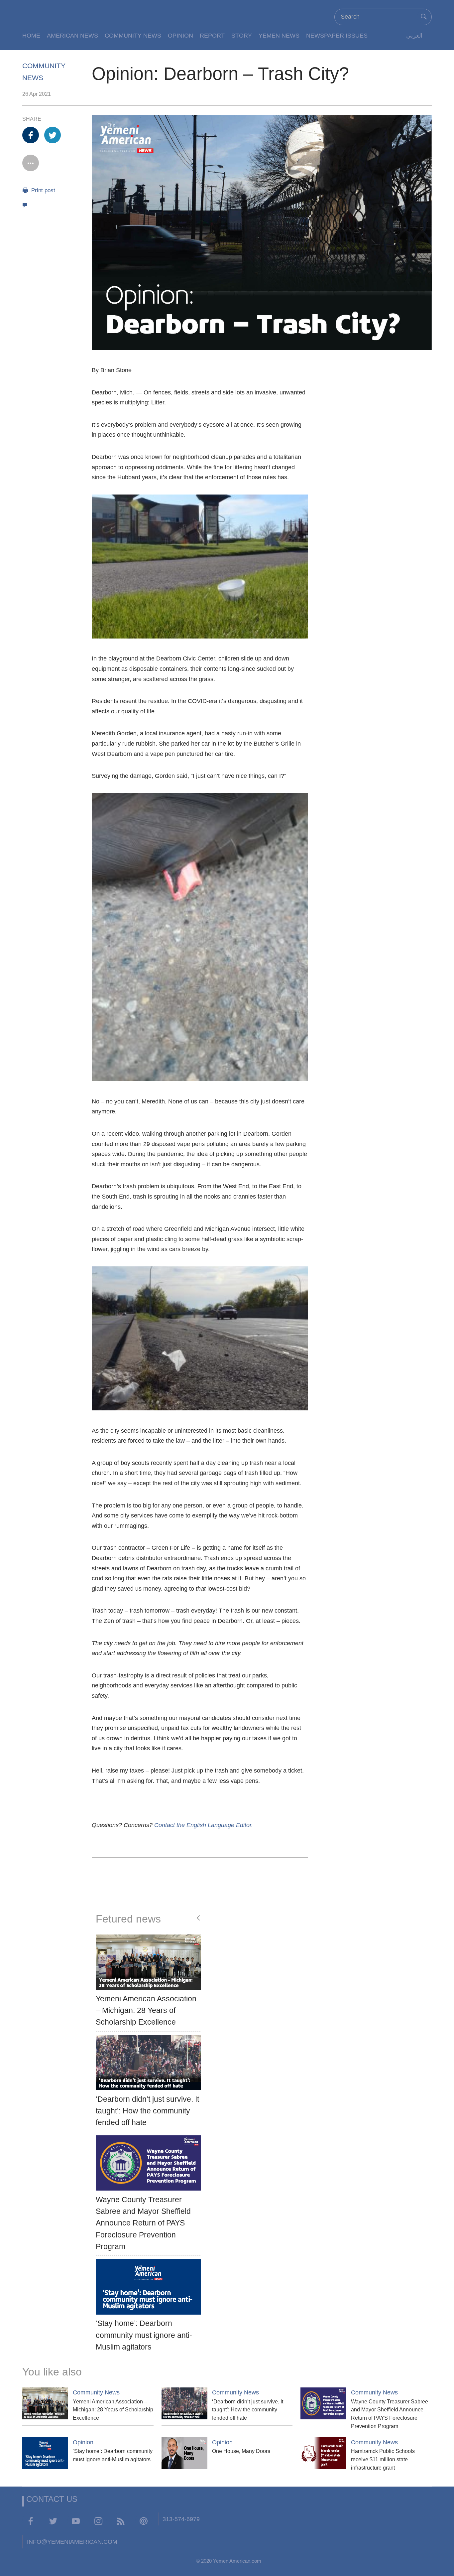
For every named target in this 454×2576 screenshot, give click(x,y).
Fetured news (128, 1919)
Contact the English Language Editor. (204, 1825)
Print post (42, 190)
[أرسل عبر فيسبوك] (31, 135)
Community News (133, 35)
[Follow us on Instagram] (98, 2521)
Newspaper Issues (337, 35)
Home (31, 35)
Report (212, 35)
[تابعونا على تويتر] (53, 2521)
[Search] (424, 17)
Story (242, 35)
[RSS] (121, 2521)
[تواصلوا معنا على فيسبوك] (31, 2521)
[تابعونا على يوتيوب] (76, 2521)
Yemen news (279, 35)
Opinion (180, 35)
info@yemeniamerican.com (72, 2542)
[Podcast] (144, 2521)
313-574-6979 (181, 2519)
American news (72, 35)
